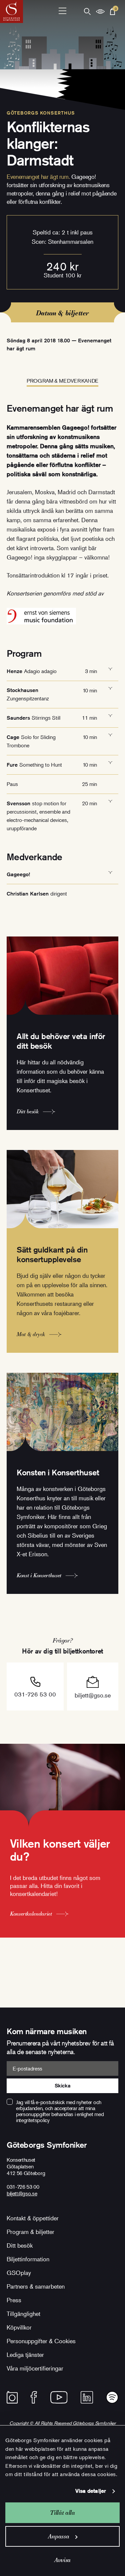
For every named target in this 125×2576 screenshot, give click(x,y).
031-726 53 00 (35, 1694)
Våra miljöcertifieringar (35, 2368)
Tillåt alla (62, 2513)
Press (14, 2300)
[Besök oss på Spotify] (112, 2397)
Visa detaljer (91, 2491)
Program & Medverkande (62, 381)
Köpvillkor (19, 2327)
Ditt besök (20, 2245)
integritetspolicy (33, 2120)
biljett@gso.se (93, 1695)
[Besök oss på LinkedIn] (87, 2397)
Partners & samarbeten (36, 2286)
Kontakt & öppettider (33, 2218)
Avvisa (62, 2560)
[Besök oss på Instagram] (12, 2397)
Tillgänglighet (23, 2314)
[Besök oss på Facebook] (34, 2397)
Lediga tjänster (25, 2355)
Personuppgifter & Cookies (41, 2341)
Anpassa (58, 2536)
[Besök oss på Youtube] (59, 2397)
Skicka (62, 2086)
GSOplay (19, 2273)
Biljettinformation (28, 2259)
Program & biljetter (30, 2232)
